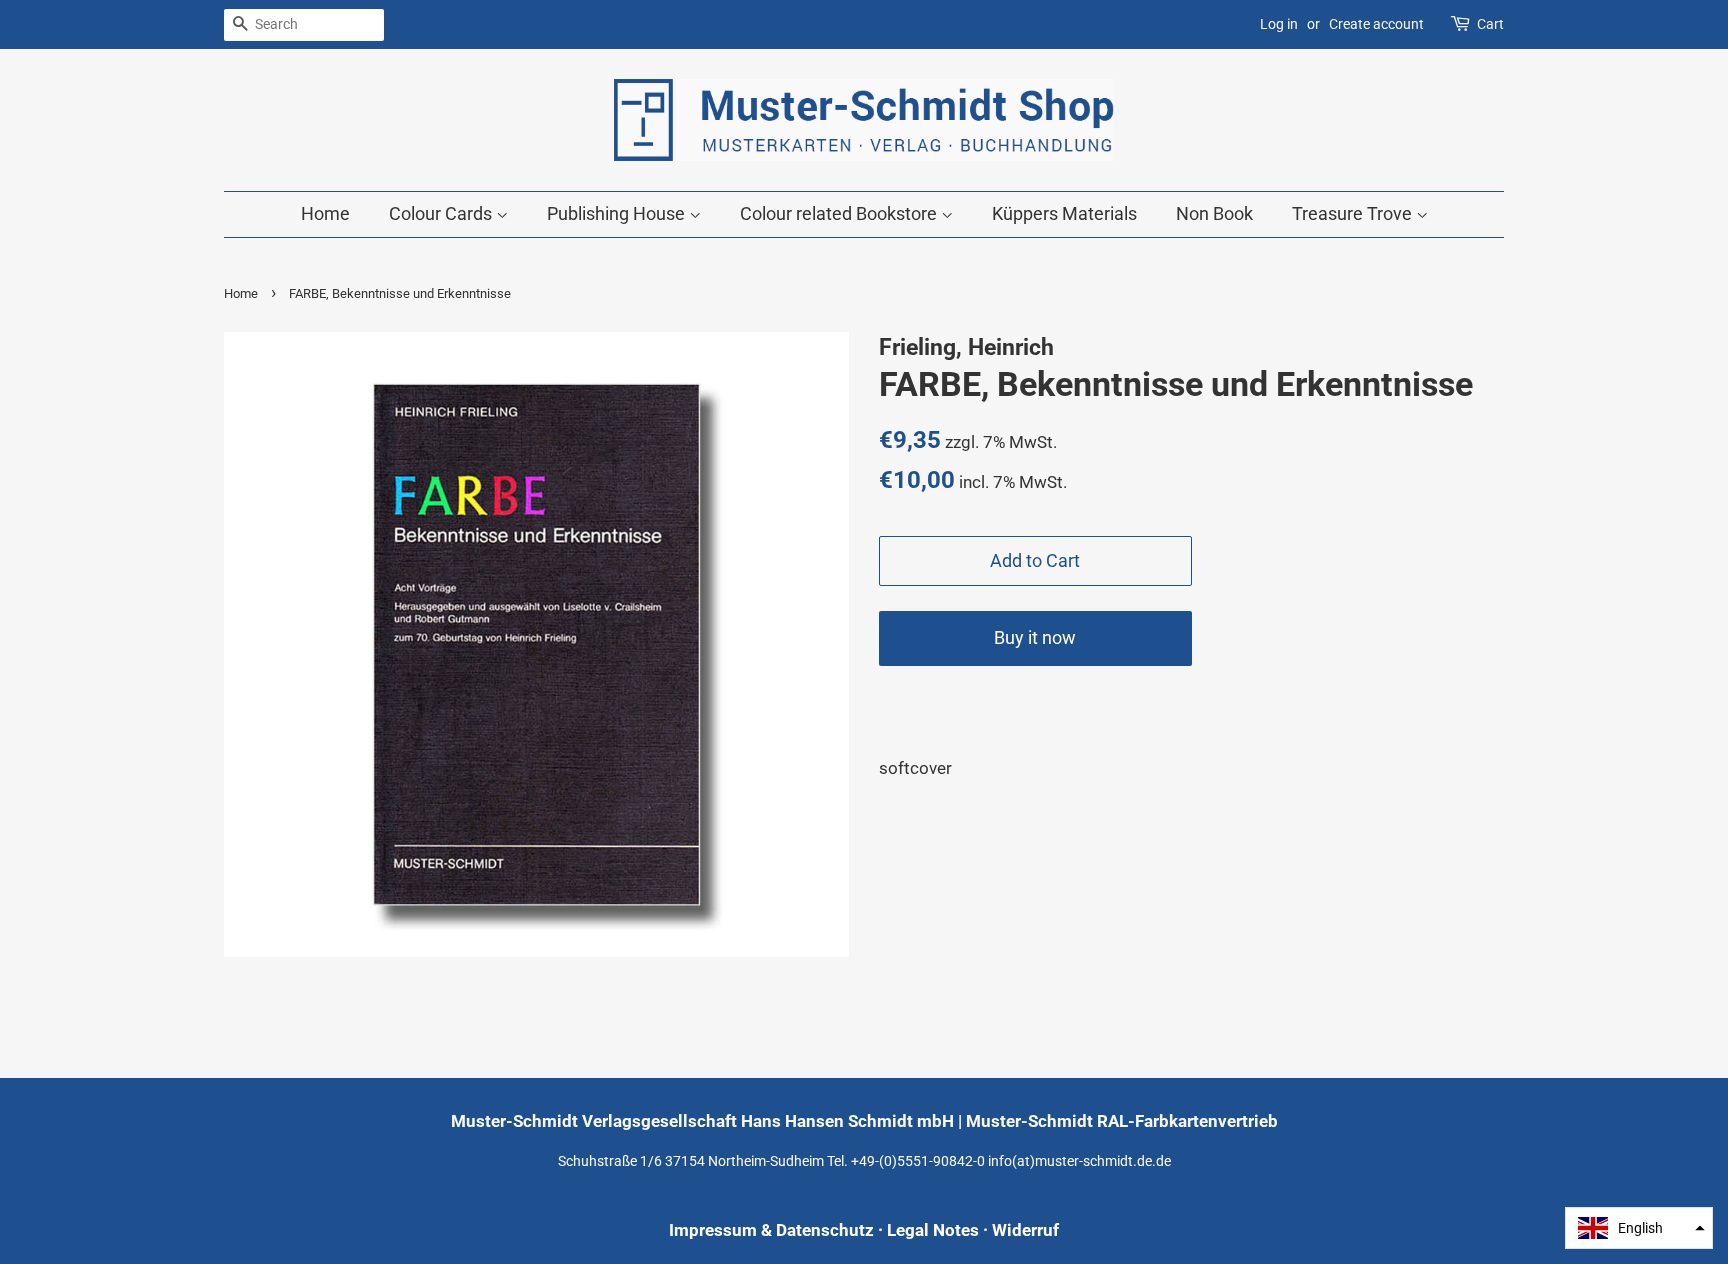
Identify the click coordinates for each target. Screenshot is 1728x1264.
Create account (1376, 24)
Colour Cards (442, 213)
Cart (1490, 24)
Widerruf (1025, 1230)
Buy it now (1035, 637)
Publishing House (618, 213)
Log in (1279, 24)
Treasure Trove (1354, 213)
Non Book (1214, 213)
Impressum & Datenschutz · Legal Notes (824, 1230)
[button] (1639, 1228)
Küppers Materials (1064, 213)
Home (325, 213)
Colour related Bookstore (840, 213)
